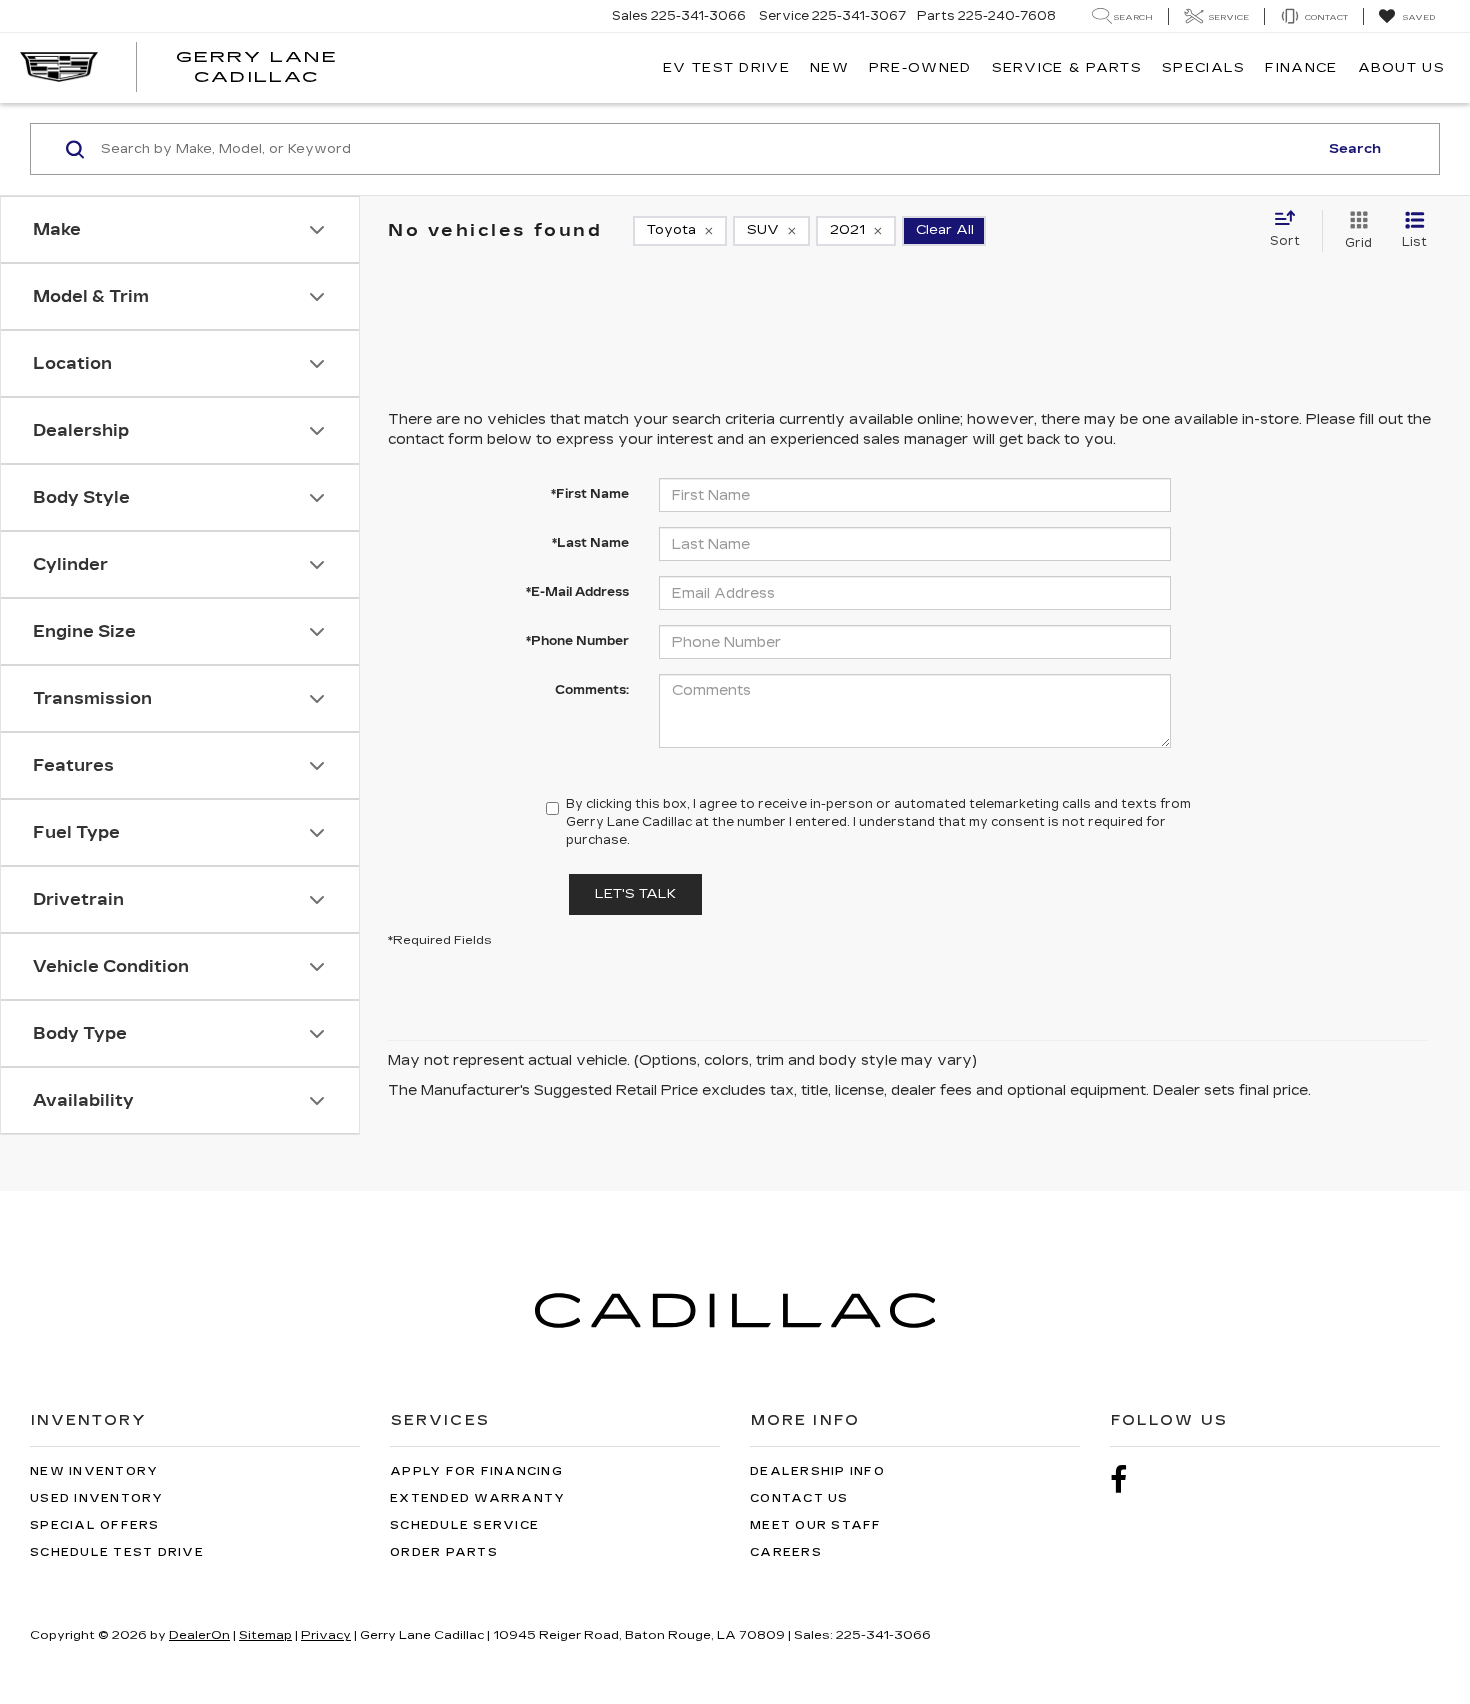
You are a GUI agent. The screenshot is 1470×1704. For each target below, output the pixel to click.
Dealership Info (817, 1471)
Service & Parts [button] (1067, 68)
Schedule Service (464, 1525)
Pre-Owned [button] (920, 68)
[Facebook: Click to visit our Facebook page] (1129, 1480)
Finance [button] (1301, 68)
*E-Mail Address (577, 592)
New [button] (829, 68)
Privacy (326, 1635)
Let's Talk (635, 894)
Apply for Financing (476, 1471)
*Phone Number (577, 641)
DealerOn (199, 1635)
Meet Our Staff (816, 1525)
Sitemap (265, 1635)
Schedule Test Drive (117, 1552)
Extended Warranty (477, 1498)
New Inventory (94, 1471)
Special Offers (95, 1525)
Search (1355, 149)
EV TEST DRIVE (726, 68)
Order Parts (444, 1552)
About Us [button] (1401, 68)
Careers (786, 1552)
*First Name (590, 494)
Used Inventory (97, 1498)
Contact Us (799, 1498)
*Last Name (590, 543)
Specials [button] (1203, 68)
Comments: (592, 690)
